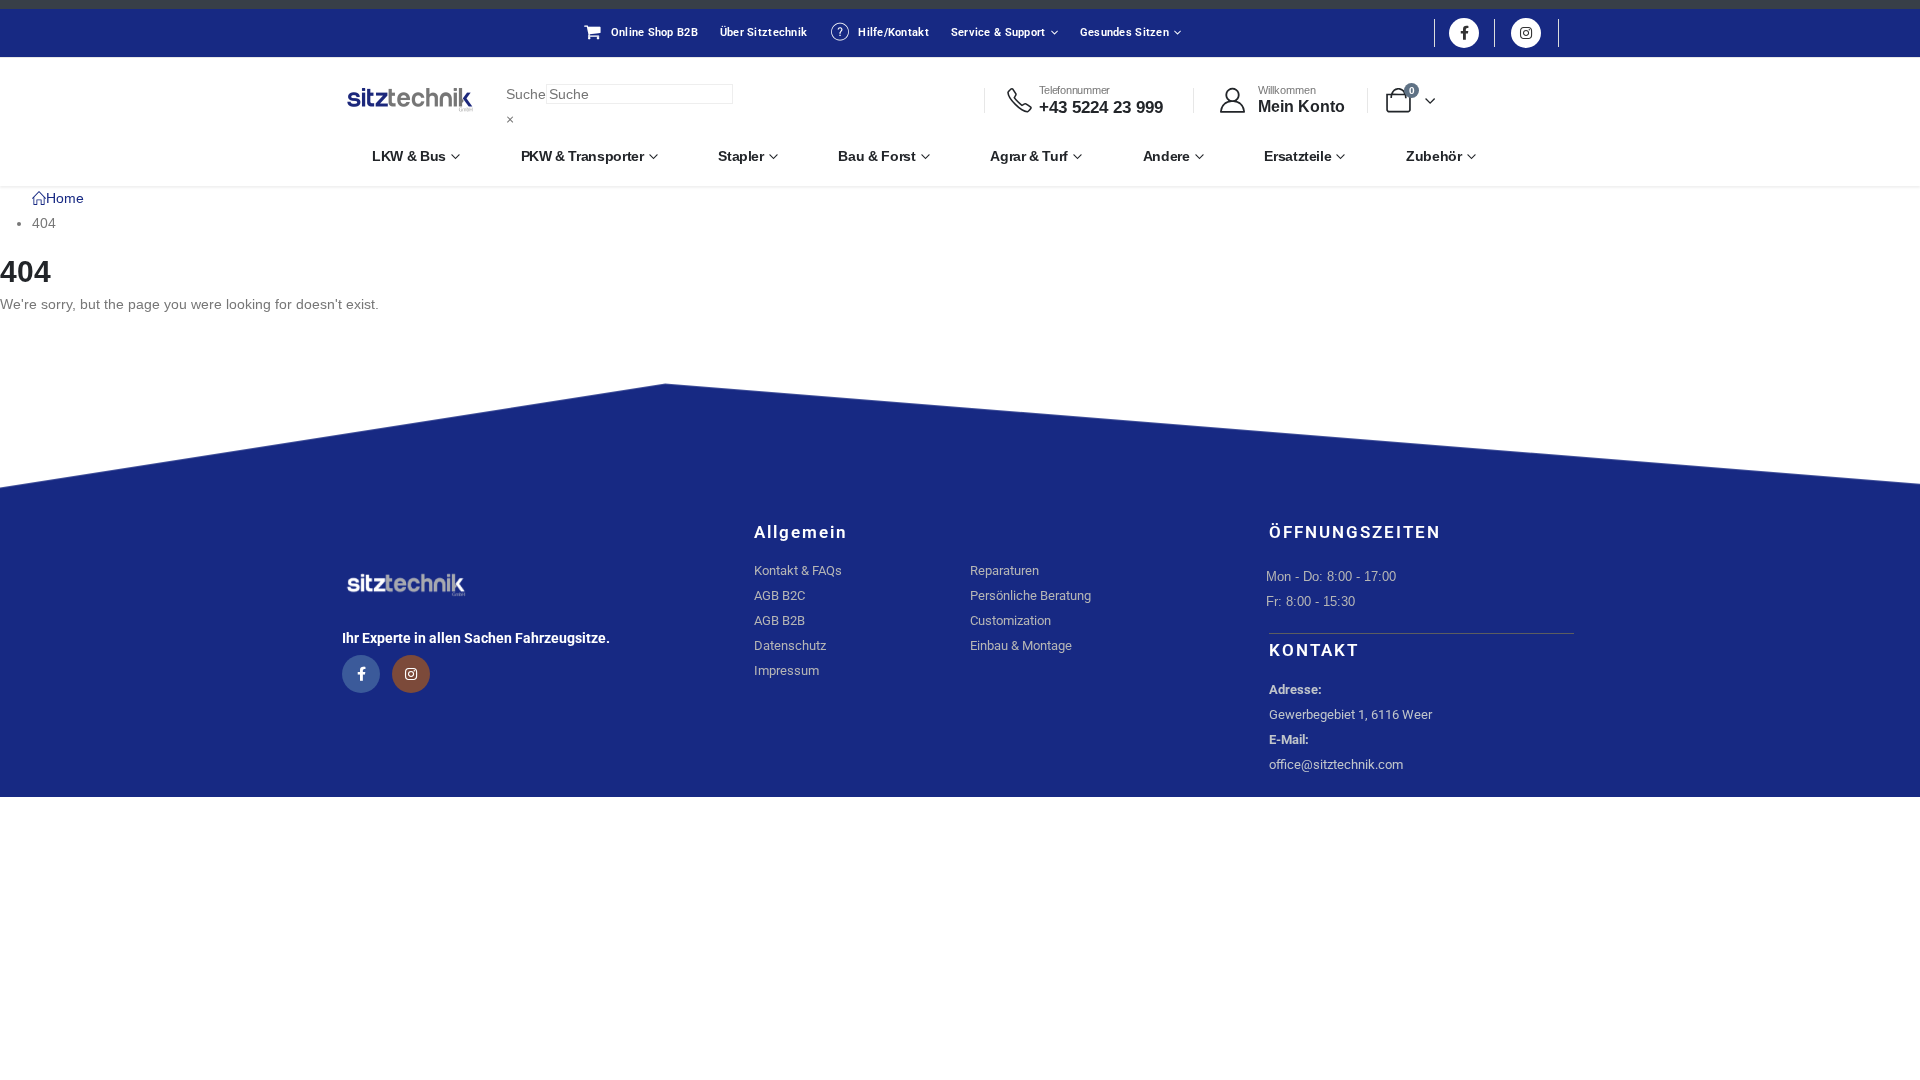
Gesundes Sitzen (1124, 32)
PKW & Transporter (582, 156)
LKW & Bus (409, 156)
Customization (1010, 620)
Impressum (786, 670)
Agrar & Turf (1029, 156)
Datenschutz (790, 645)
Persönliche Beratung (1030, 595)
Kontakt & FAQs (798, 570)
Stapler (741, 156)
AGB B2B (779, 620)
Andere (1166, 156)
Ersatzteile (1297, 156)
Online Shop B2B (654, 32)
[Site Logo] (410, 100)
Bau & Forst (876, 156)
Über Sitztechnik (763, 32)
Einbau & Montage (1021, 645)
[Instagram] (1526, 33)
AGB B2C (779, 595)
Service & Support (998, 32)
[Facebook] (1464, 33)
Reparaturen (1004, 570)
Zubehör (1434, 156)
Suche (526, 94)
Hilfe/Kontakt (893, 32)
